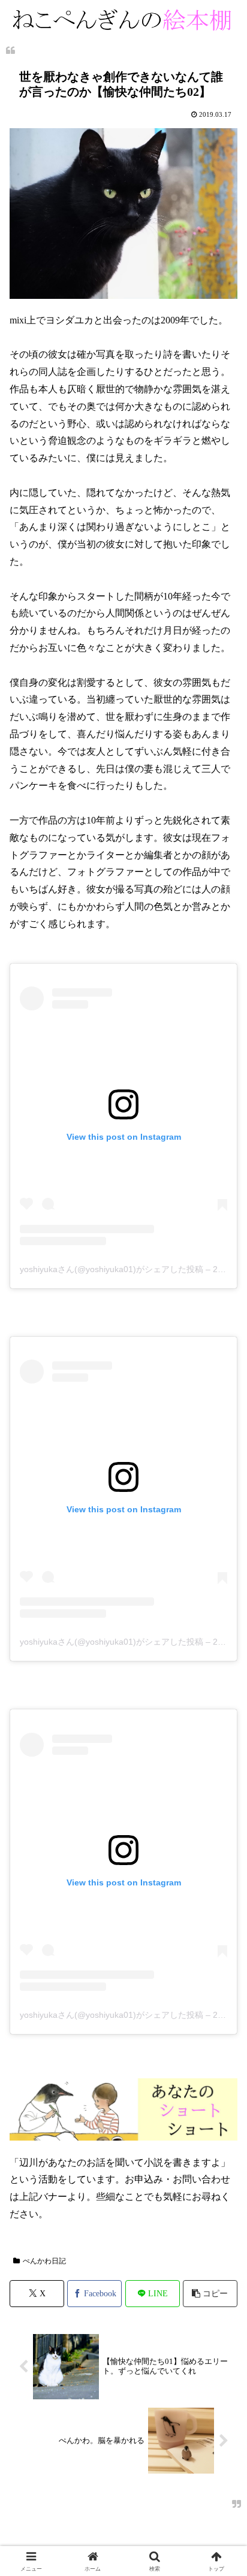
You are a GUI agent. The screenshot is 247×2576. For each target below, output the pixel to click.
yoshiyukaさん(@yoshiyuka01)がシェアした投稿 (112, 1269)
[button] (210, 2294)
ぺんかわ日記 (44, 2261)
